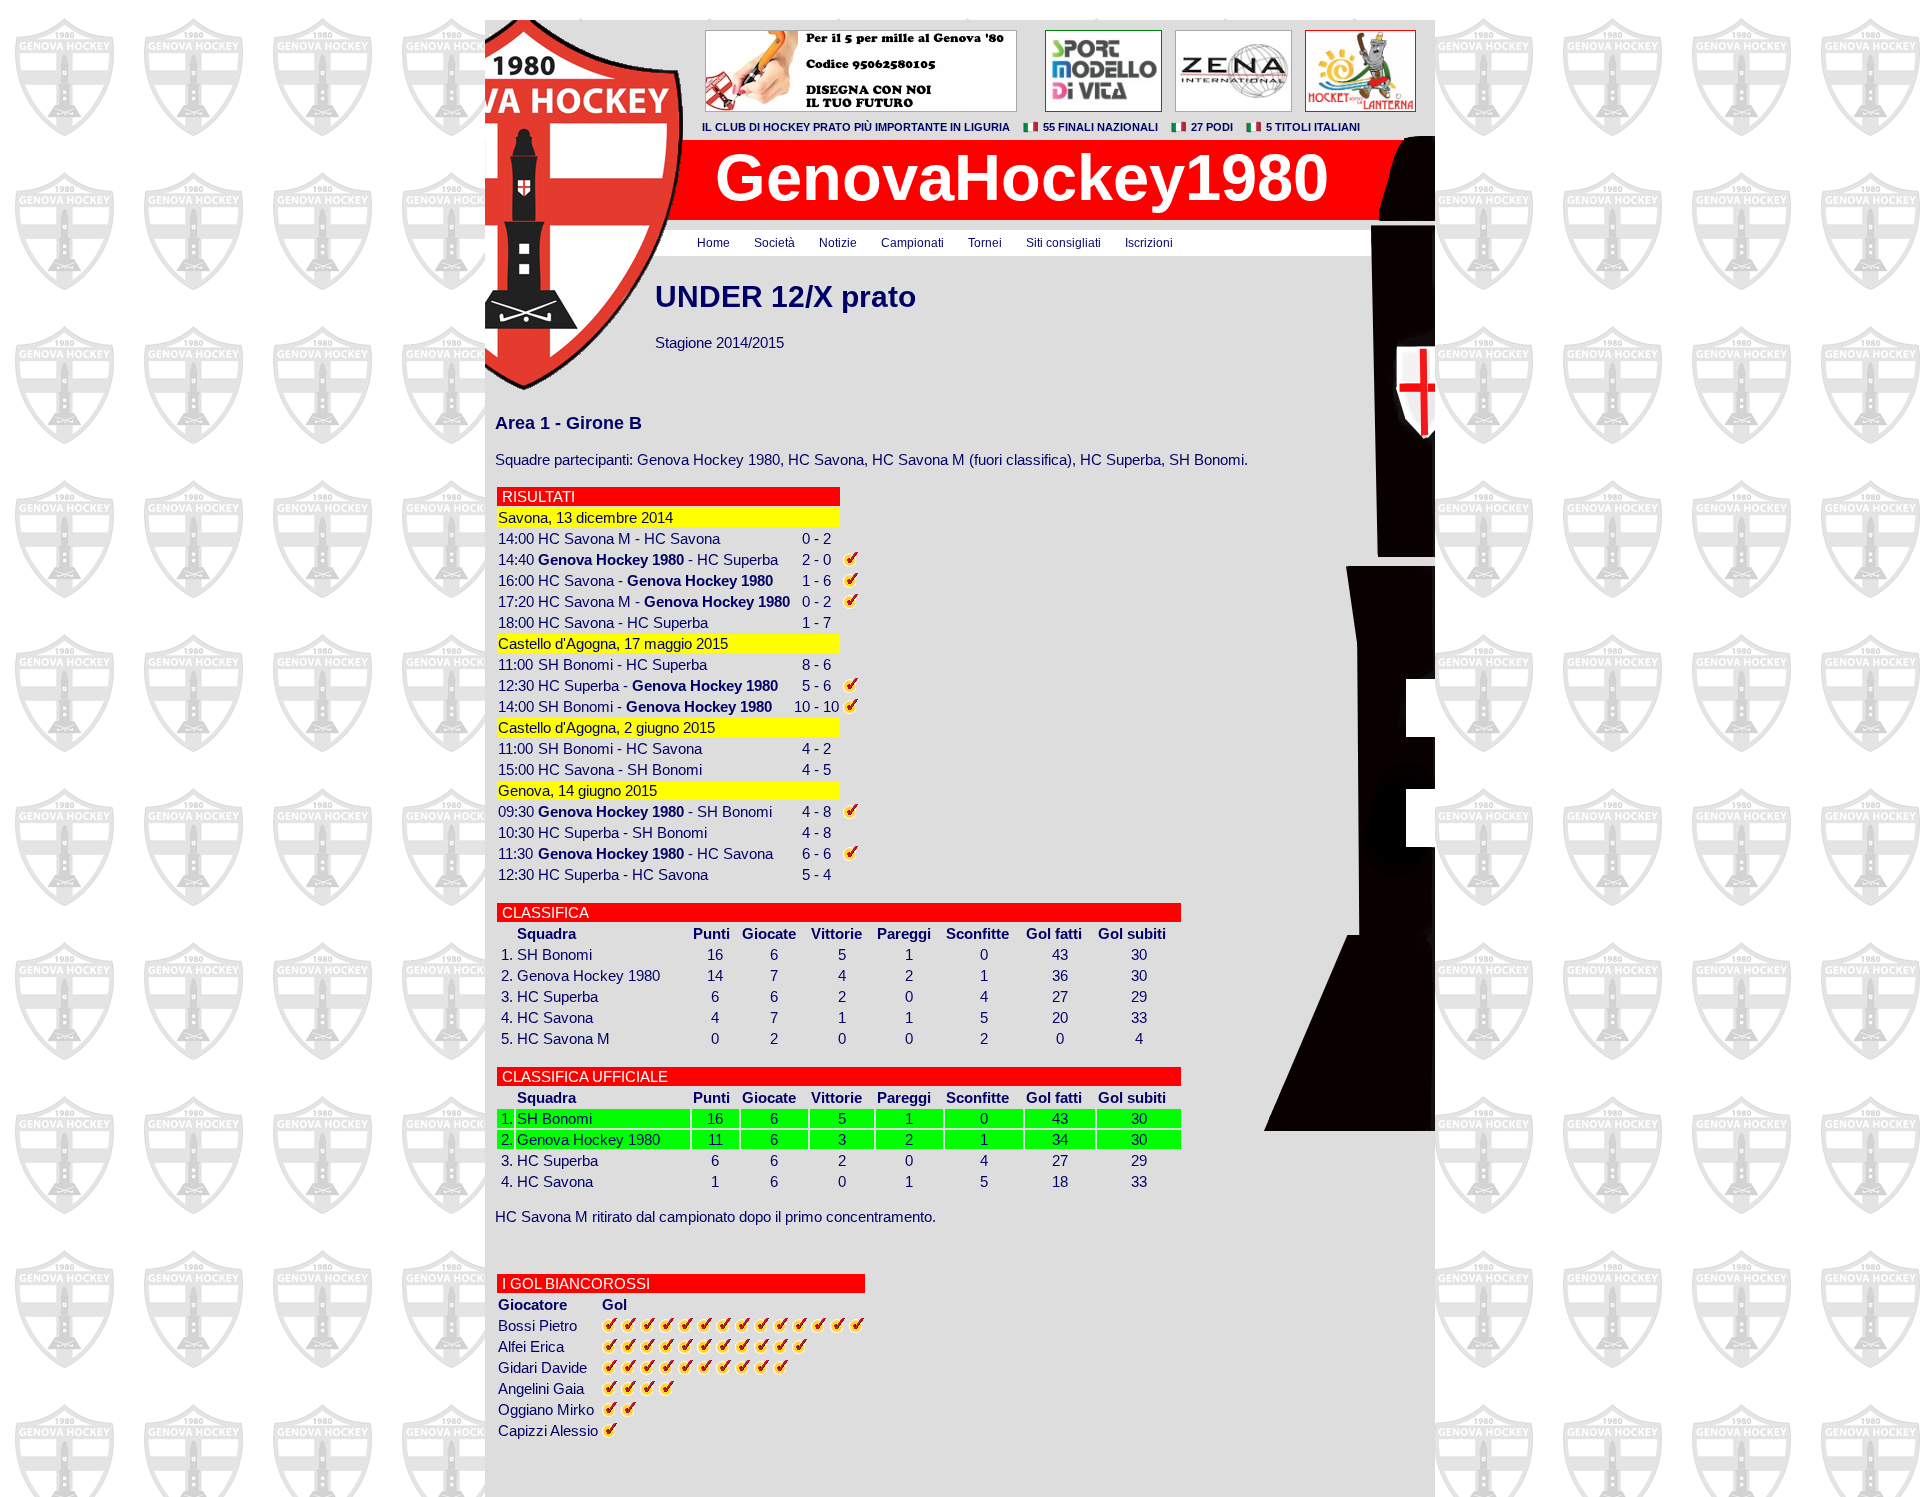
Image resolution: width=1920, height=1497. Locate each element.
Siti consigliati (1063, 243)
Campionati (912, 243)
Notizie (838, 243)
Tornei (985, 243)
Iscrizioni (1149, 243)
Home (713, 243)
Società (774, 243)
